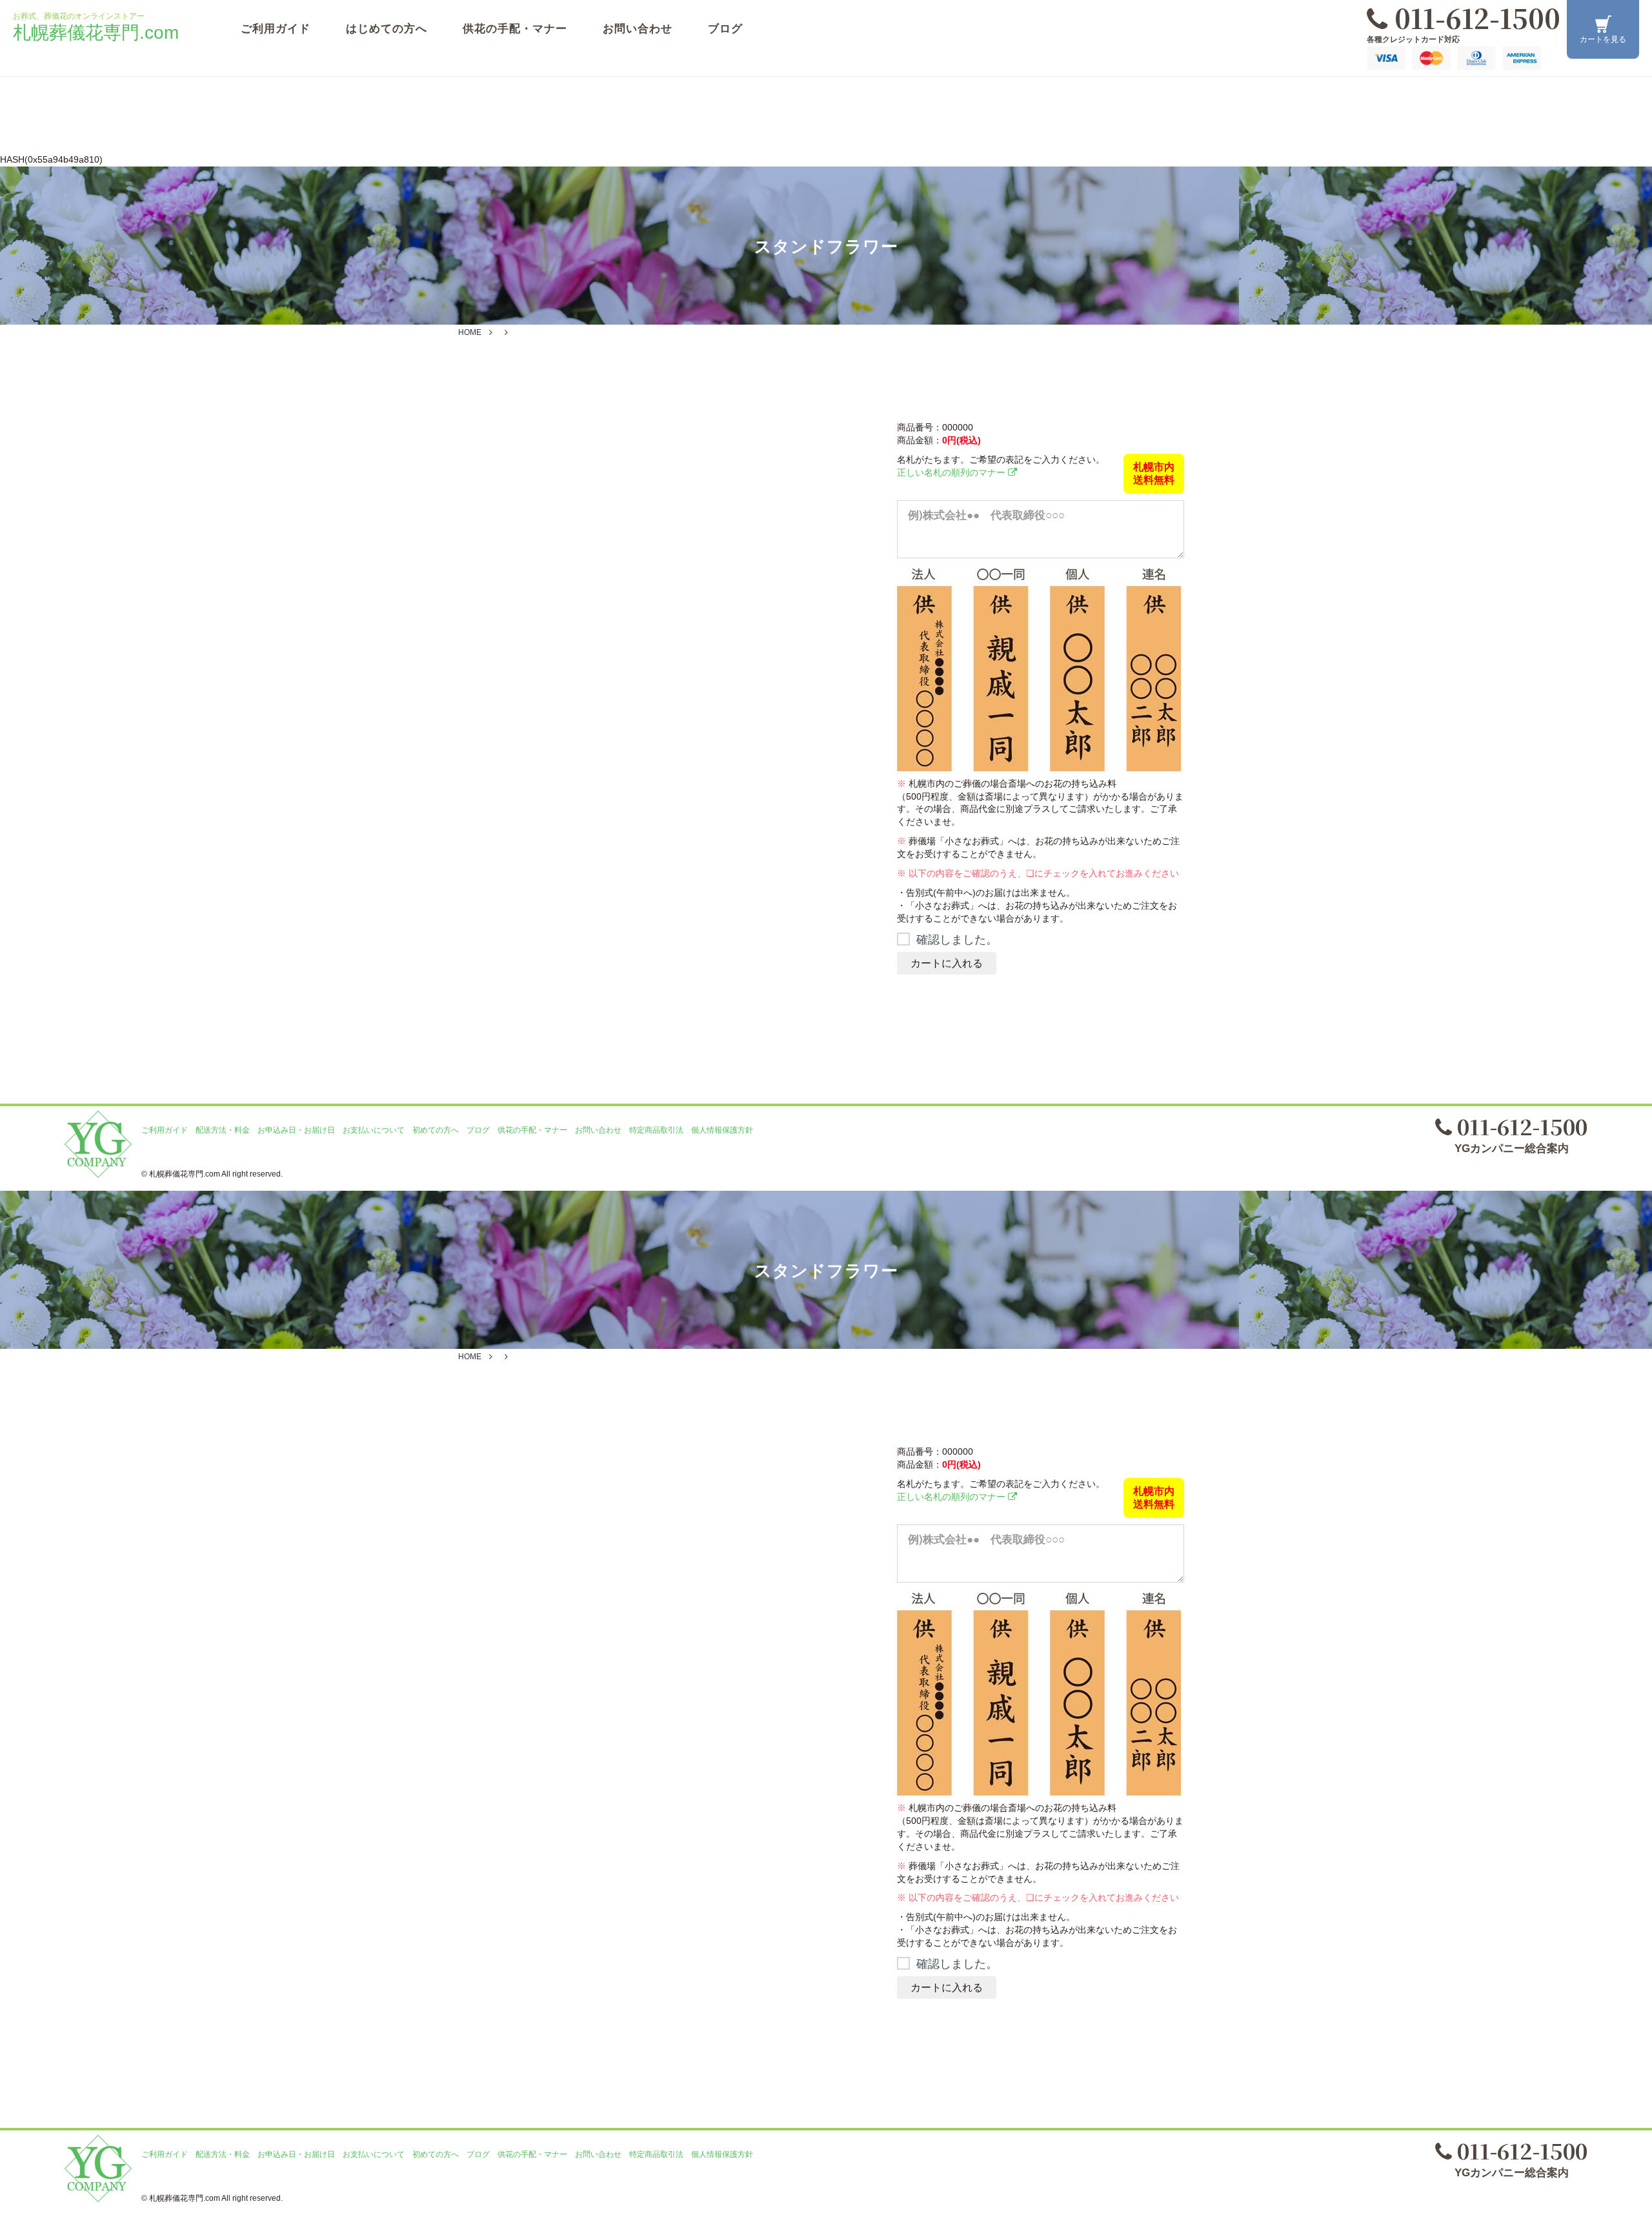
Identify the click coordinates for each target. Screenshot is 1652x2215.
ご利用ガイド (276, 29)
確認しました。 (957, 940)
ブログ (725, 29)
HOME (470, 332)
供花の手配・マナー (515, 29)
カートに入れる (947, 963)
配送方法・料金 (223, 1130)
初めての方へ (436, 1130)
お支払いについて (374, 1130)
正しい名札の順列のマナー (952, 472)
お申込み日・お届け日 (296, 1130)
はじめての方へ (387, 29)
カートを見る (1603, 39)
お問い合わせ (638, 29)
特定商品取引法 (656, 1130)
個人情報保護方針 (722, 1130)
